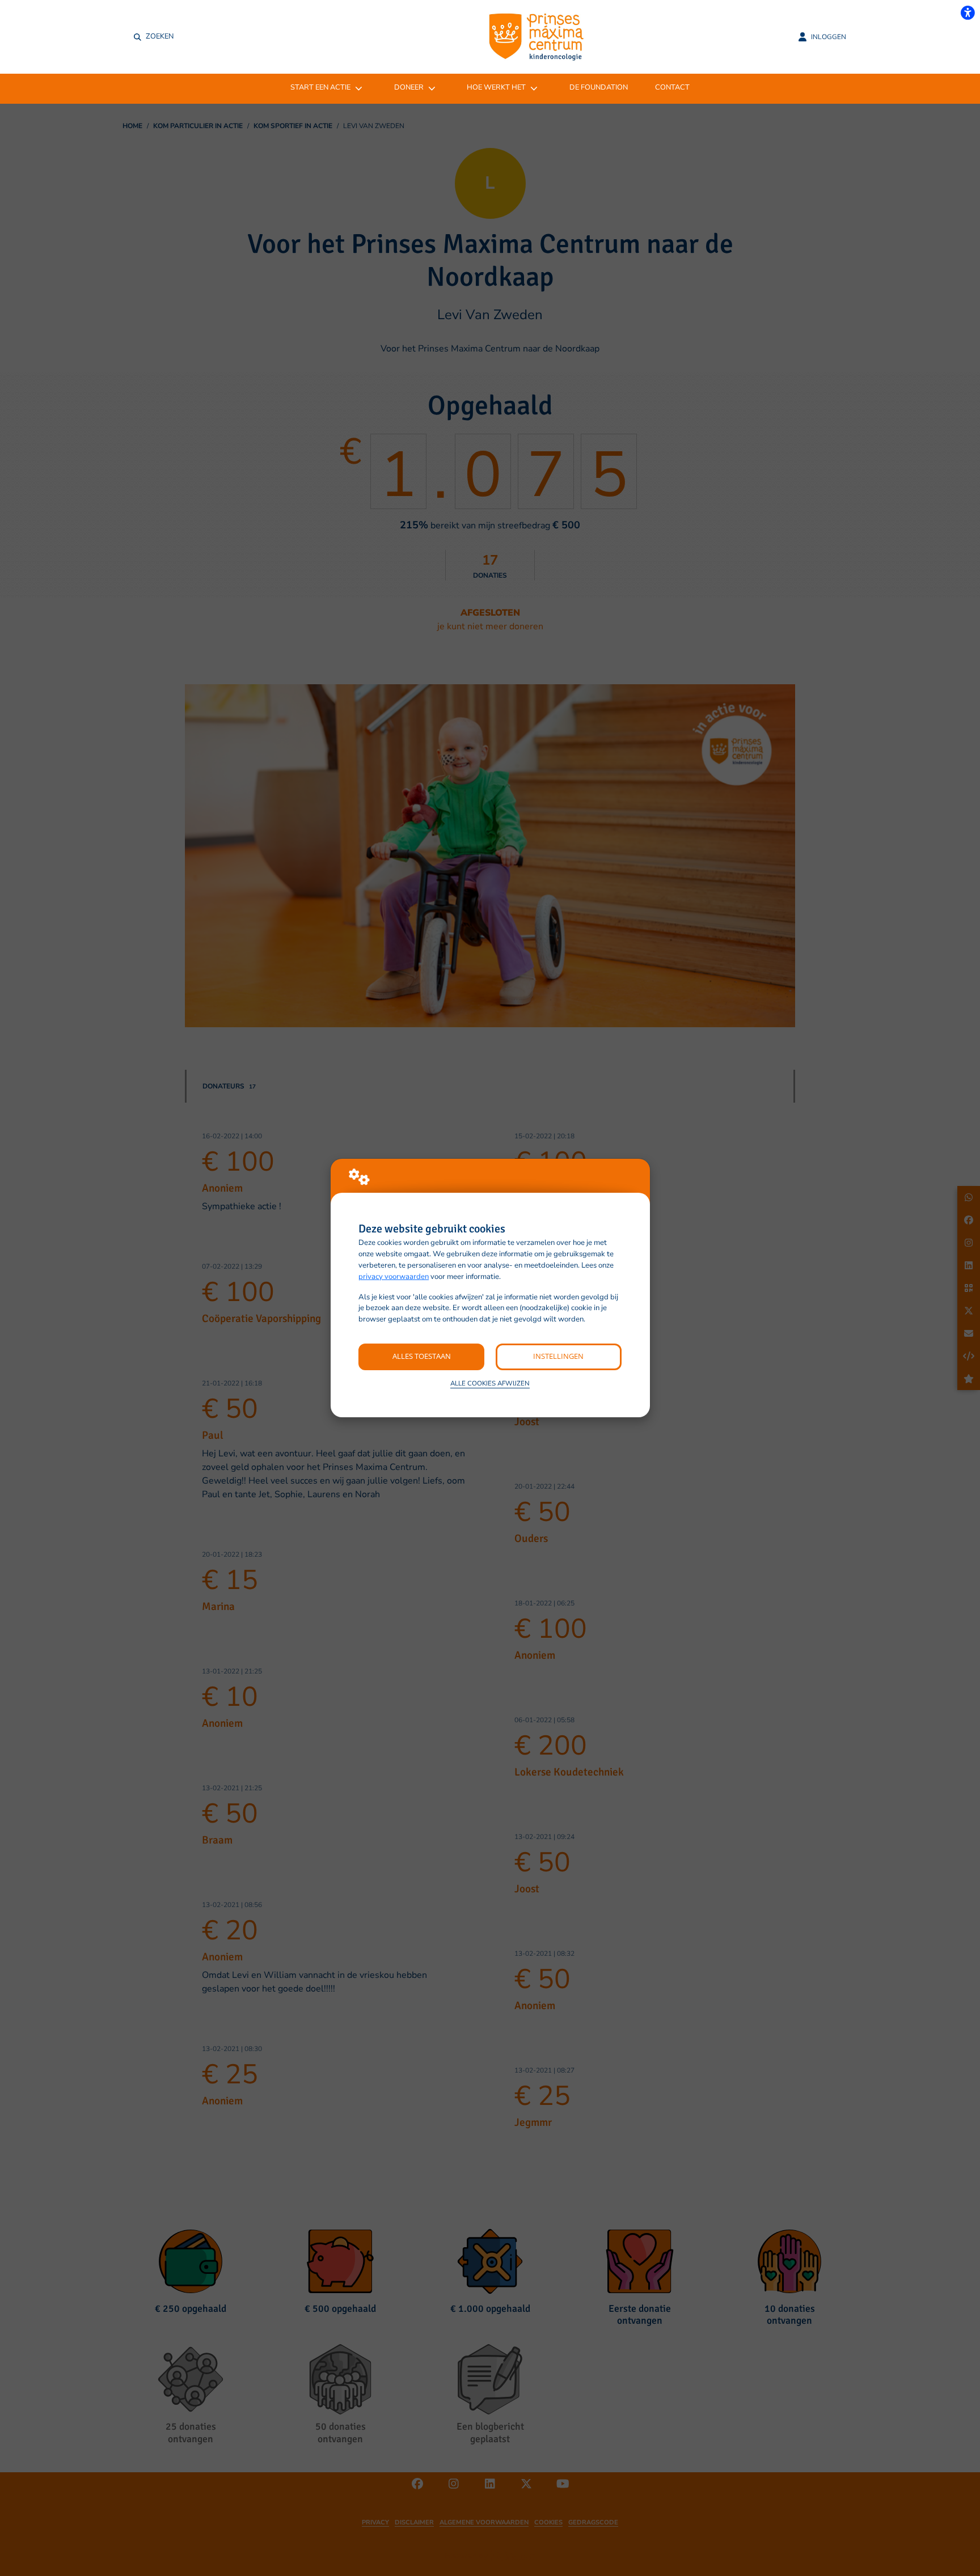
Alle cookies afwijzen (490, 1383)
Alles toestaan (422, 1356)
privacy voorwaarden (394, 1277)
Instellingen (558, 1356)
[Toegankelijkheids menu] (968, 12)
